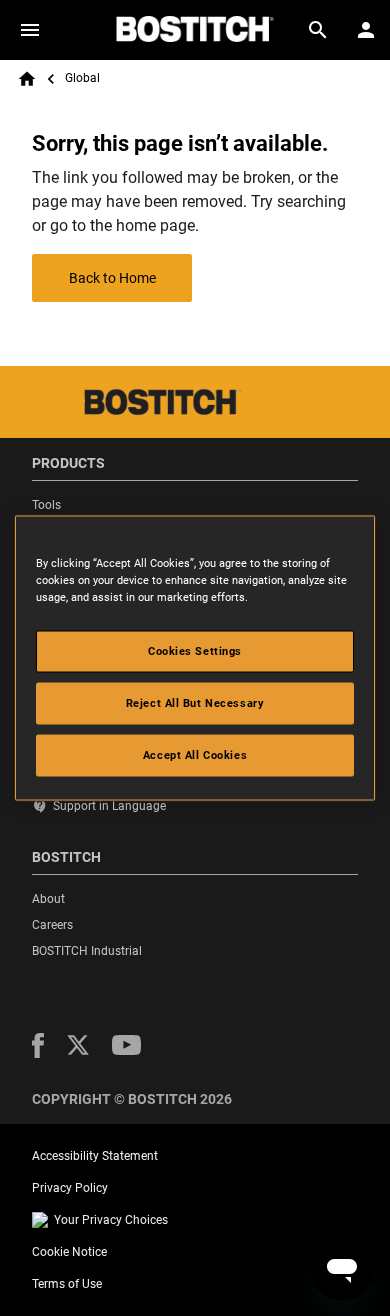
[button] (38, 1045)
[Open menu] (30, 30)
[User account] (366, 30)
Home (27, 79)
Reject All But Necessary (195, 703)
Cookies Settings (195, 651)
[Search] (318, 30)
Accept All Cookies (195, 755)
